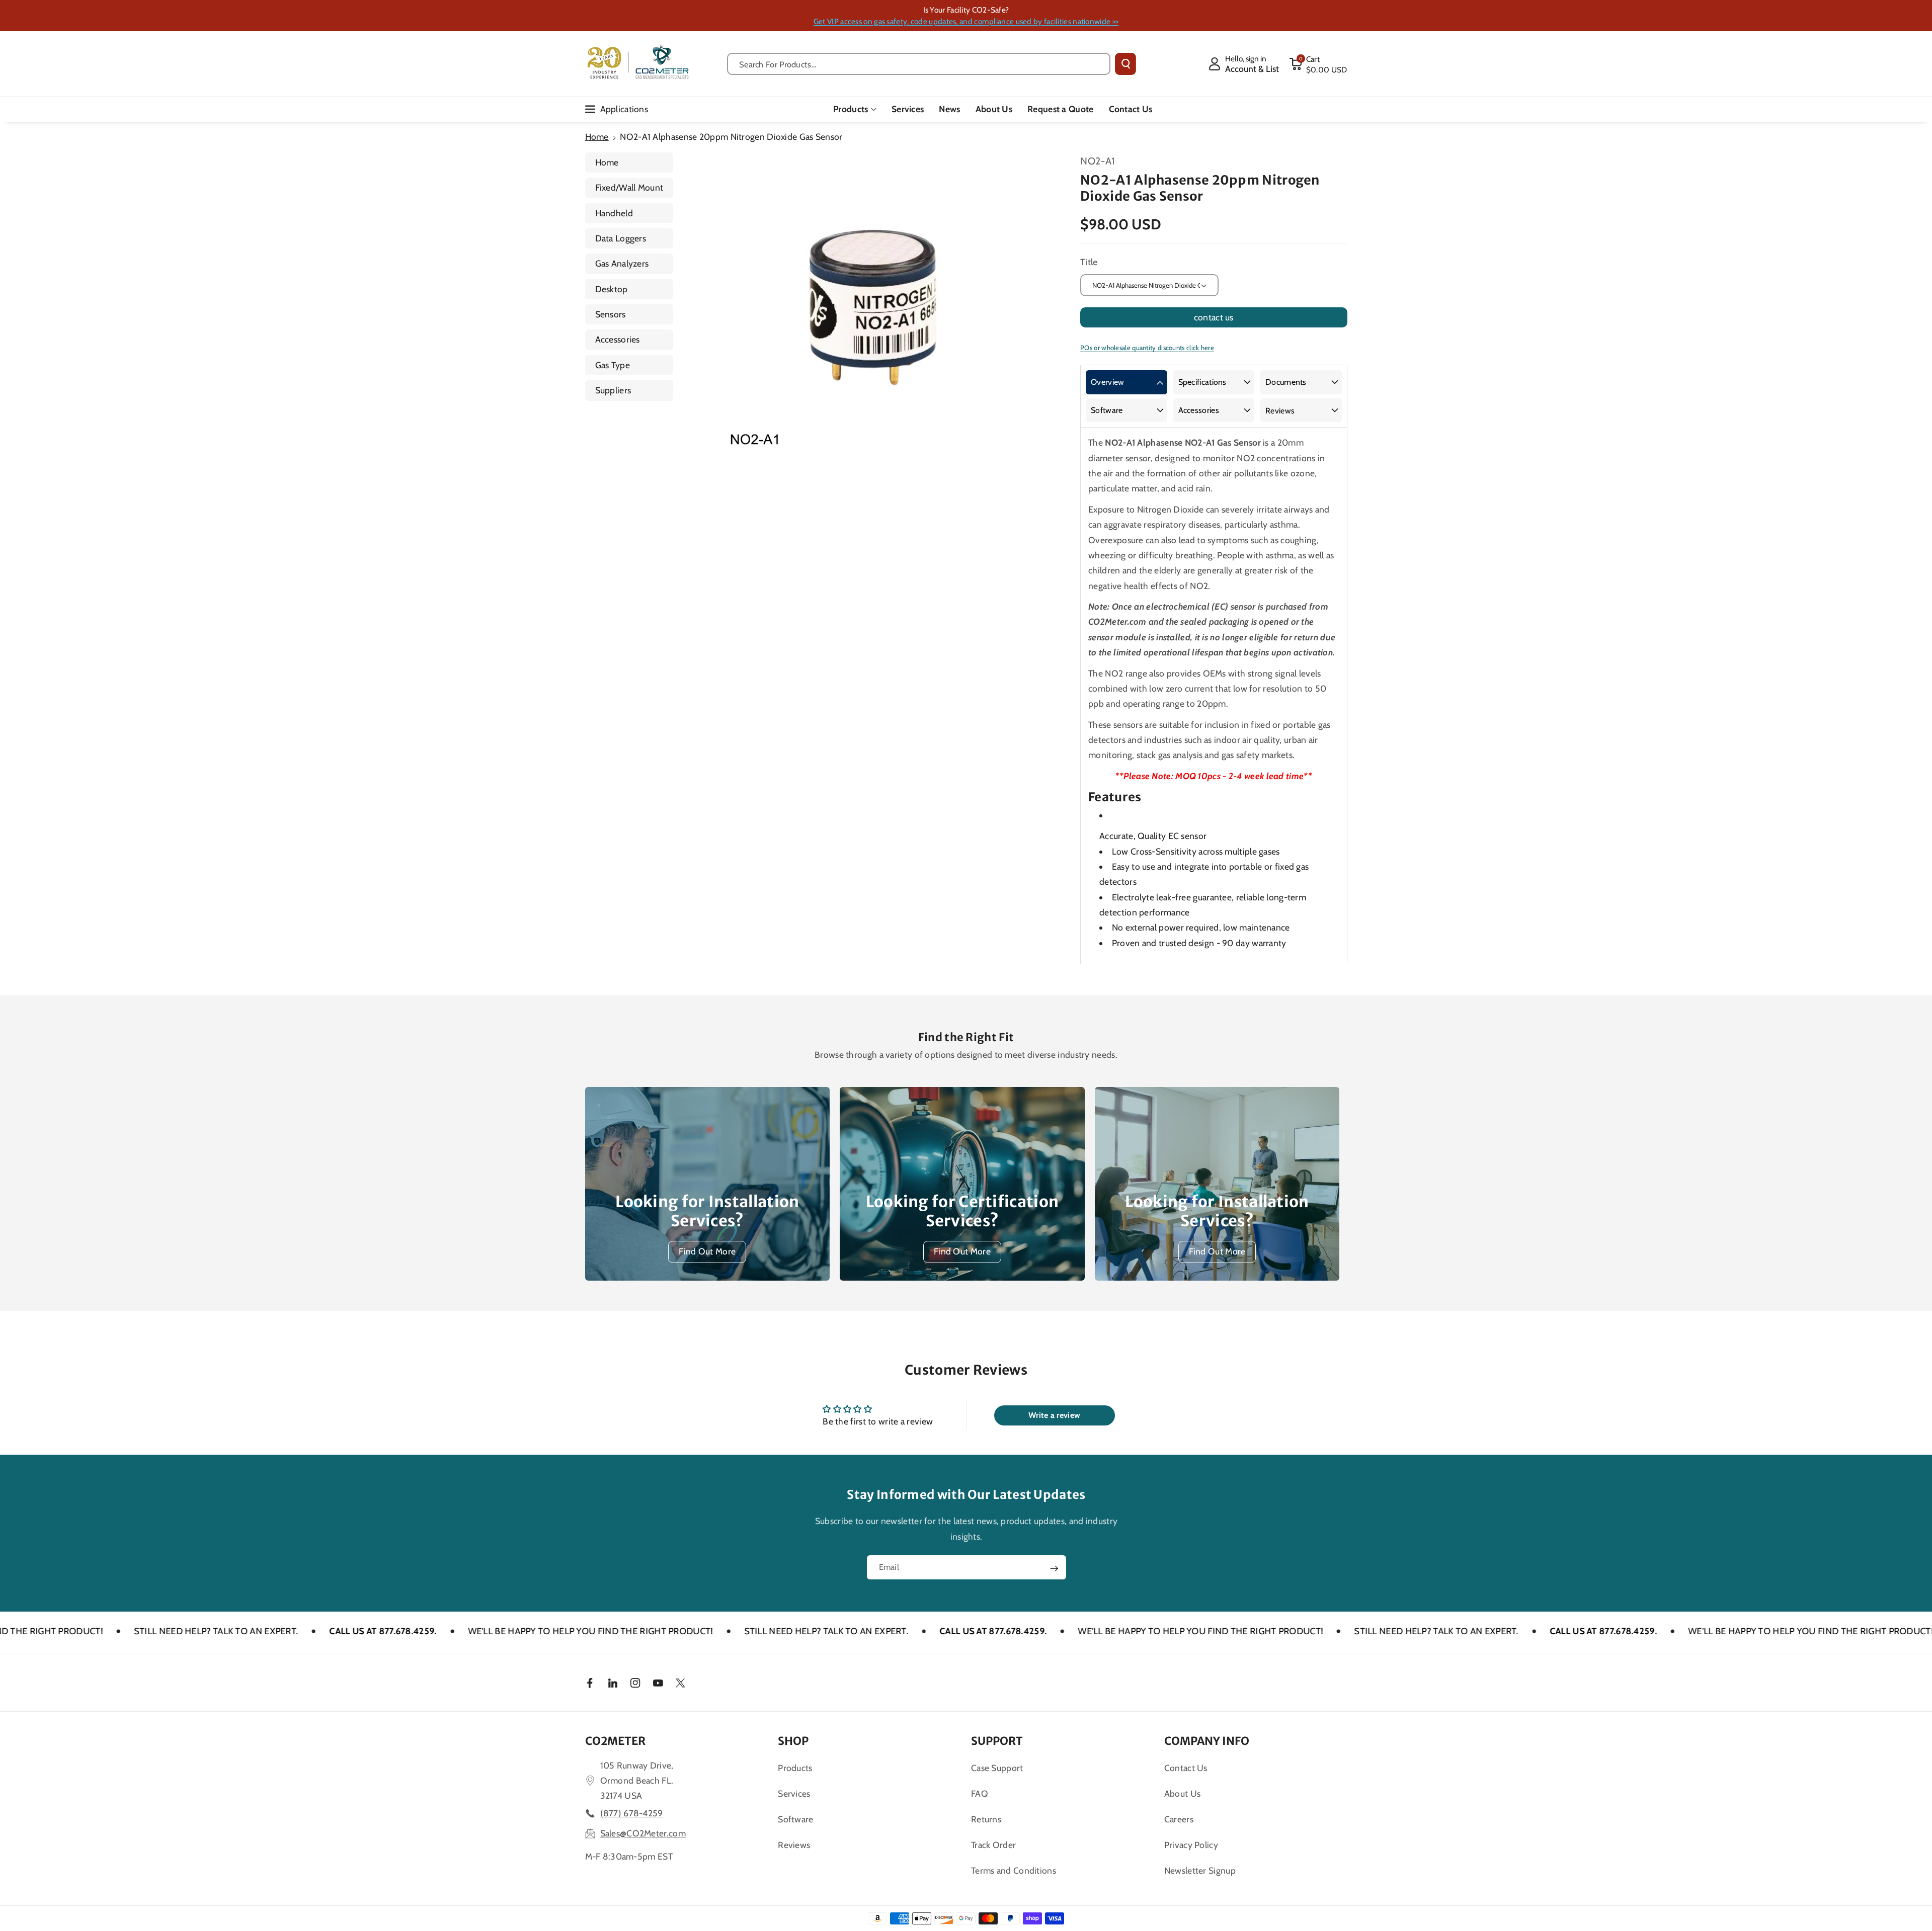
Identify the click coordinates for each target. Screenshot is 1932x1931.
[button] (1318, 64)
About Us (1182, 1793)
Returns (986, 1819)
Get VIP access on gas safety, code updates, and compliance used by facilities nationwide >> (966, 21)
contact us (1214, 317)
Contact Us (1186, 1768)
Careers (1179, 1819)
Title (1089, 262)
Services (794, 1793)
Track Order (993, 1845)
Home (597, 137)
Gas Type (613, 365)
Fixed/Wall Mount (629, 187)
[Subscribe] (1054, 1568)
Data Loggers (621, 238)
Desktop (612, 289)
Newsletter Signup (1200, 1870)
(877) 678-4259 (632, 1813)
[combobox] (919, 64)
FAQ (980, 1793)
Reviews (1280, 411)
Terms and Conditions (1014, 1870)
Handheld (614, 213)
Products (851, 109)
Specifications (1202, 382)
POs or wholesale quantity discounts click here (1147, 348)
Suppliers (613, 390)
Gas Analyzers (622, 263)
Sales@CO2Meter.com (643, 1833)
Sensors (611, 314)
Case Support (997, 1768)
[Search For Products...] (1125, 64)
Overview (1107, 382)
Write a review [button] (1054, 1415)
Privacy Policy (1191, 1845)
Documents (1286, 382)
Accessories (618, 339)
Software (1107, 410)
